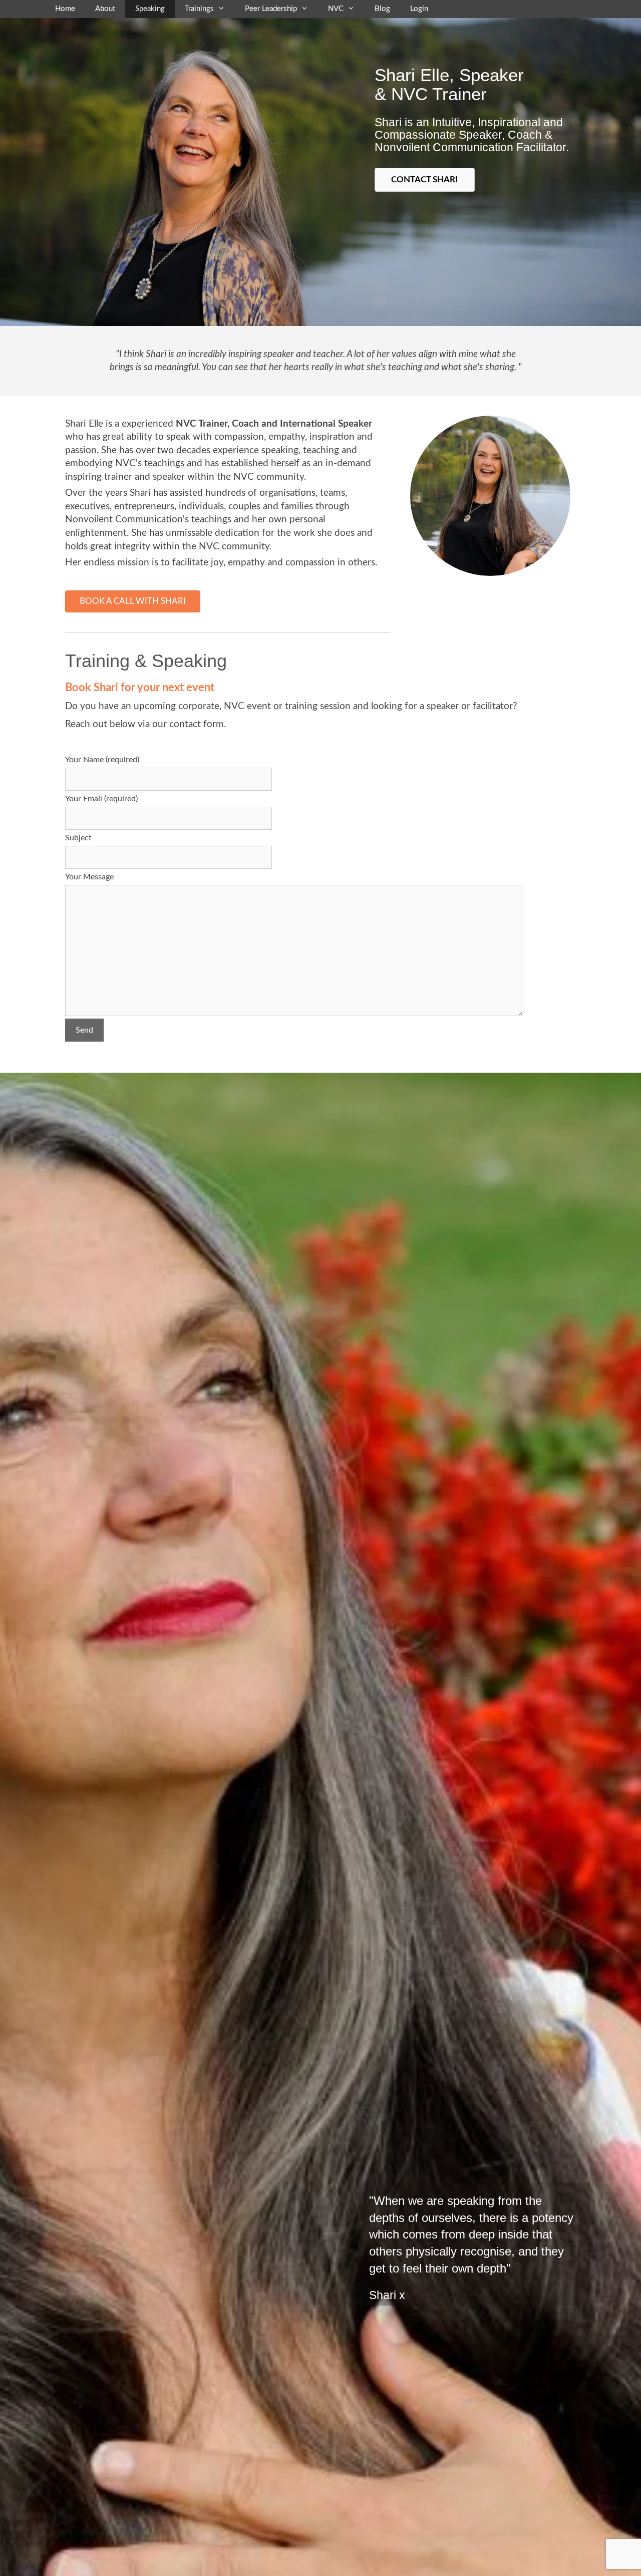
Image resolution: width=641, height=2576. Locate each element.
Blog (382, 9)
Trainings (199, 9)
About (105, 9)
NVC (336, 9)
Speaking (150, 9)
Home (65, 9)
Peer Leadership (271, 9)
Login (419, 9)
